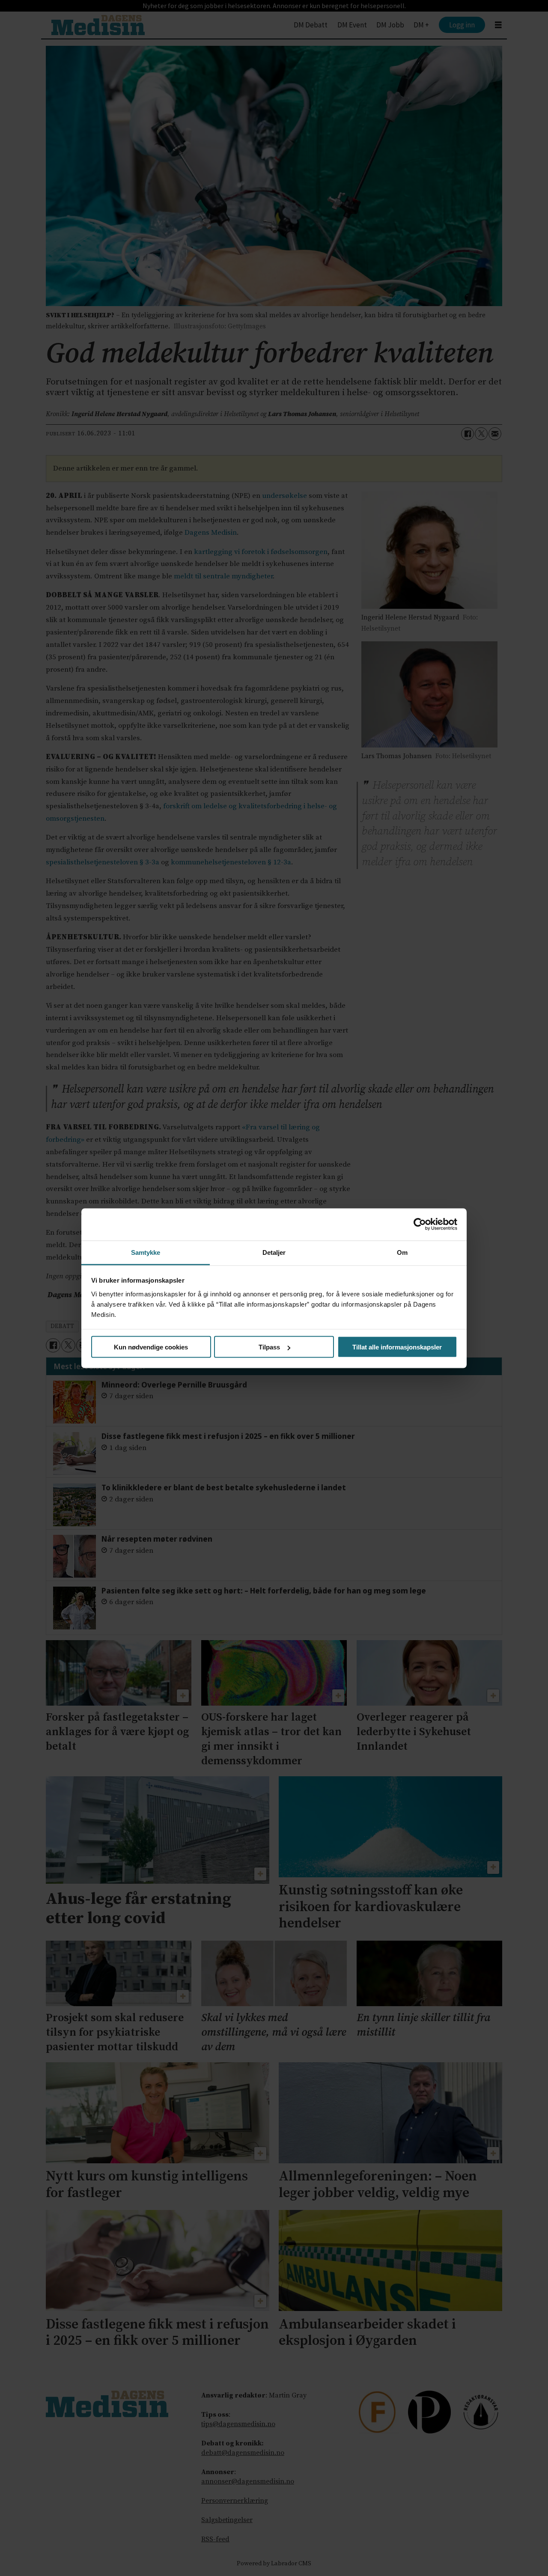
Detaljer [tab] (274, 1252)
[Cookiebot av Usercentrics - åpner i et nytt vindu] (420, 1224)
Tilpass (269, 1347)
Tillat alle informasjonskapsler (397, 1347)
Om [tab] (402, 1252)
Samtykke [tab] (146, 1252)
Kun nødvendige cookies (151, 1347)
